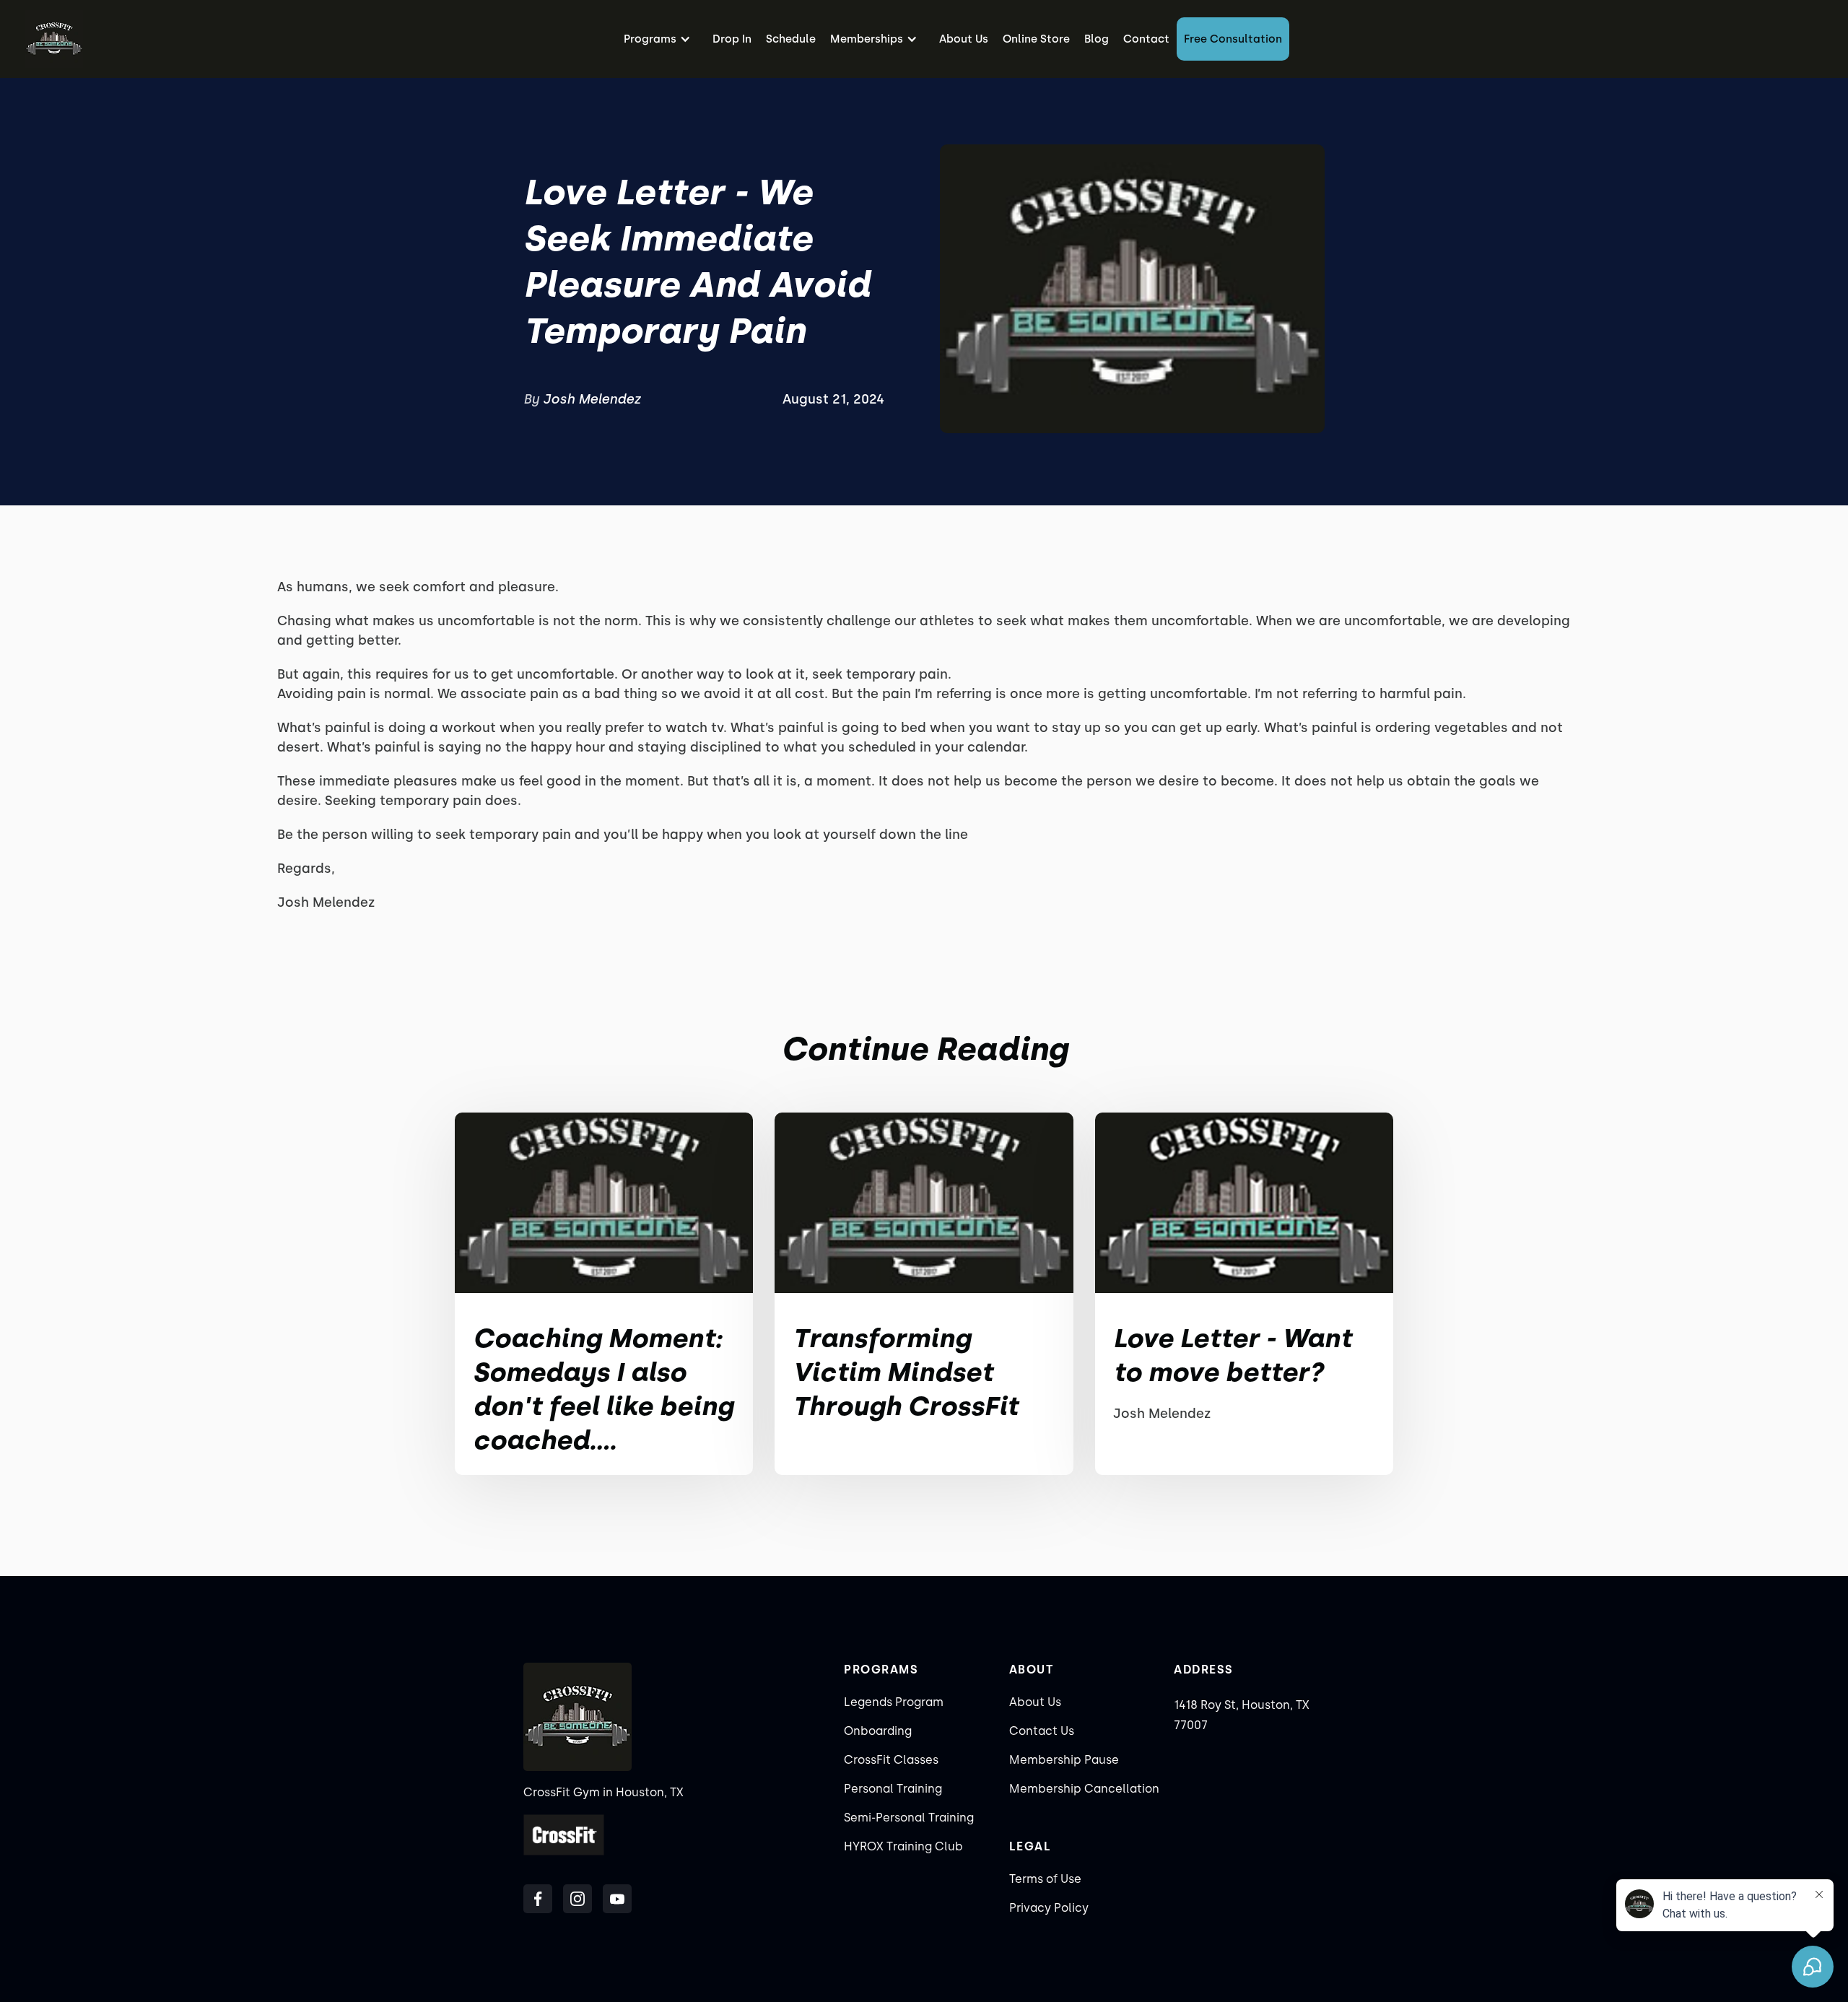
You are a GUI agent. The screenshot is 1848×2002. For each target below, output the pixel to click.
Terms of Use (1045, 1879)
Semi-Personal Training (909, 1818)
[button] (661, 39)
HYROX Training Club (903, 1846)
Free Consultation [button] (1233, 39)
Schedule (791, 39)
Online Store (1036, 39)
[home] (54, 39)
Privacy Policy (1049, 1908)
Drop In (732, 39)
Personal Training (893, 1789)
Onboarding (878, 1731)
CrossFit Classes (891, 1760)
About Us (964, 39)
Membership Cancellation (1084, 1789)
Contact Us (1042, 1731)
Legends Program (894, 1702)
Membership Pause (1064, 1760)
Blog (1097, 39)
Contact (1146, 39)
